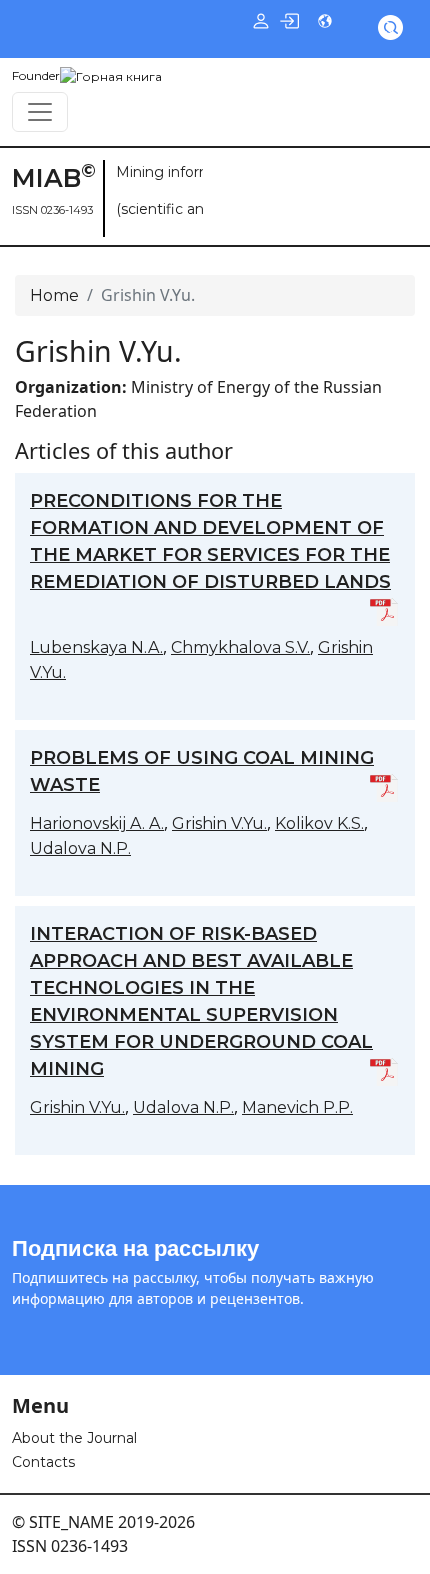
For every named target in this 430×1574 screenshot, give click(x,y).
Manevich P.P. (297, 1107)
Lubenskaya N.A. (96, 647)
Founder (36, 75)
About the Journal (74, 1438)
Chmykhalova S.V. (240, 647)
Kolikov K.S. (319, 823)
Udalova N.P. (80, 848)
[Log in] (289, 20)
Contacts (43, 1462)
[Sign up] (261, 20)
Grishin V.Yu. (219, 823)
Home (54, 295)
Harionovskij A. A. (97, 823)
